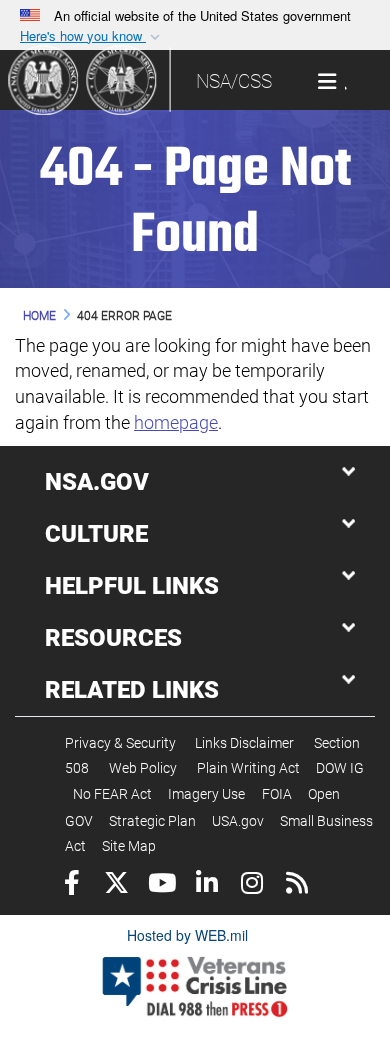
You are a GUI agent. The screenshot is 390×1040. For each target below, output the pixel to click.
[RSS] (296, 885)
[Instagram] (251, 885)
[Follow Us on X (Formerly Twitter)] (116, 885)
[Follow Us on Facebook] (71, 885)
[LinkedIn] (206, 885)
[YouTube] (161, 885)
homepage (176, 422)
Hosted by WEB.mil (187, 935)
